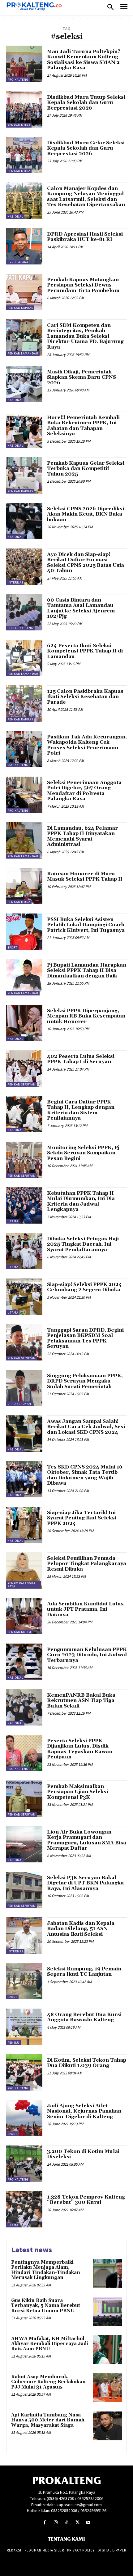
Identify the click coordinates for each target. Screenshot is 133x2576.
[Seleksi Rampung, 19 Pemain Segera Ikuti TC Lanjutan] (24, 1981)
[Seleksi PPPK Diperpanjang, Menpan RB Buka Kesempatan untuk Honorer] (24, 1023)
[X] (77, 2522)
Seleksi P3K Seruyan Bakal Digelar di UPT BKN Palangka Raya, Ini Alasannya (85, 1883)
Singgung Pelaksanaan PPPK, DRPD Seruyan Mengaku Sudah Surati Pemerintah (85, 1381)
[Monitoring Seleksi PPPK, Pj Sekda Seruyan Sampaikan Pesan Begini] (24, 1160)
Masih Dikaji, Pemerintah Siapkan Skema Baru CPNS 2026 (82, 377)
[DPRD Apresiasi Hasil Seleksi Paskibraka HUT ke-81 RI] (24, 246)
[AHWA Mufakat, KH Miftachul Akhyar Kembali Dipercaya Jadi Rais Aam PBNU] (107, 2350)
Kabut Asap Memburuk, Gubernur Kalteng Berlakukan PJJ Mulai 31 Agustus (48, 2382)
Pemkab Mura (19, 125)
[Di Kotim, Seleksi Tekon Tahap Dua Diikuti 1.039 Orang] (24, 2072)
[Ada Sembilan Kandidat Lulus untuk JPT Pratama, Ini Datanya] (24, 1616)
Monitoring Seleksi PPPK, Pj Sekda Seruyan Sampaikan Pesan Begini (83, 1153)
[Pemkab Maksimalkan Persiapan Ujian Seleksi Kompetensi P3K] (24, 1799)
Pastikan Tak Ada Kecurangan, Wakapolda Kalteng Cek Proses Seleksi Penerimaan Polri (87, 745)
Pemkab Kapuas (20, 308)
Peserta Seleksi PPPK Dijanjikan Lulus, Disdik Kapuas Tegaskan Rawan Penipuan (80, 1749)
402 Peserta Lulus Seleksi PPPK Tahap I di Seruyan (81, 1059)
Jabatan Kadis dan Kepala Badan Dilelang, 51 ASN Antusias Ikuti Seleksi (81, 1929)
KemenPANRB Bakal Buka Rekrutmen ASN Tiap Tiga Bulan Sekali (81, 1701)
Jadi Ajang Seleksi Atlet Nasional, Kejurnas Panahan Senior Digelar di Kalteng (84, 2111)
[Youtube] (88, 2522)
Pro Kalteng (18, 80)
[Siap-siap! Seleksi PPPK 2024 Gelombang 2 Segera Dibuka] (24, 1297)
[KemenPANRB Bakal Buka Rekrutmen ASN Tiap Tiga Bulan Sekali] (24, 1707)
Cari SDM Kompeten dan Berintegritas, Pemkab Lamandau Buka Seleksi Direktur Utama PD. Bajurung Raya (85, 336)
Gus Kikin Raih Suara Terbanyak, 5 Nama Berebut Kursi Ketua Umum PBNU (46, 2306)
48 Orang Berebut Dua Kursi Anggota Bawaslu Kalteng (84, 2017)
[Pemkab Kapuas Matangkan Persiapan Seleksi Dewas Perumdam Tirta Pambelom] (24, 292)
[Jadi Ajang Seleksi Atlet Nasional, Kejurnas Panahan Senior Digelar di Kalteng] (24, 2118)
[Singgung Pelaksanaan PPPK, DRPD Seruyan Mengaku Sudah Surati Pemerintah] (24, 1388)
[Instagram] (56, 2522)
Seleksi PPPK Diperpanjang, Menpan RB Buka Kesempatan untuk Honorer (86, 1016)
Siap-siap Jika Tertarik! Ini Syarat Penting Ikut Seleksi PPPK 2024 (82, 1518)
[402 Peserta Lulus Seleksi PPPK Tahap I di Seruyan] (24, 1069)
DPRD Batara (18, 262)
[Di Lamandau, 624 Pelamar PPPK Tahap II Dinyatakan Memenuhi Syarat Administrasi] (24, 840)
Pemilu (13, 2043)
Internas (15, 582)
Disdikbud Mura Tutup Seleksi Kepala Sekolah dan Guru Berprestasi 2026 (86, 103)
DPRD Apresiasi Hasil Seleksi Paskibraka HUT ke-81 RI (85, 237)
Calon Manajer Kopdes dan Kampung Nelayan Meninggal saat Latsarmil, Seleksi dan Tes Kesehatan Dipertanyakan (86, 197)
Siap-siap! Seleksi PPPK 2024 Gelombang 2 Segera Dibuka (84, 1287)
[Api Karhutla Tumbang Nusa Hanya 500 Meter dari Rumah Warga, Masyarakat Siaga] (107, 2426)
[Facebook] (45, 2522)
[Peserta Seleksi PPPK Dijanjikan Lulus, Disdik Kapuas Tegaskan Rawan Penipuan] (24, 1753)
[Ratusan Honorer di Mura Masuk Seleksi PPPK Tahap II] (24, 886)
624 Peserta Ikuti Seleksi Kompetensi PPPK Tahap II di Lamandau (85, 651)
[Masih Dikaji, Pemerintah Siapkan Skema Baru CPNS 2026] (24, 384)
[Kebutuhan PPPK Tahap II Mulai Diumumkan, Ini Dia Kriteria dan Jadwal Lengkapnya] (24, 1205)
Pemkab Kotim (19, 1632)
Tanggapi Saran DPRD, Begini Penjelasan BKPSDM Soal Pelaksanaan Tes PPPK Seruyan (85, 1338)
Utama (13, 1221)
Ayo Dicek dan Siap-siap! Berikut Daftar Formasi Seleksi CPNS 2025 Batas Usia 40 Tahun (86, 563)
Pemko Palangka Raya (21, 1585)
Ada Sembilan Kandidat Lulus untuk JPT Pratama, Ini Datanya (85, 1609)
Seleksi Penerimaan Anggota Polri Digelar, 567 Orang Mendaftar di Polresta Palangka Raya (84, 791)
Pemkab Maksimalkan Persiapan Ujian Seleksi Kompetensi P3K (77, 1792)
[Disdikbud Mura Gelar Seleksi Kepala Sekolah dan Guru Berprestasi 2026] (24, 155)
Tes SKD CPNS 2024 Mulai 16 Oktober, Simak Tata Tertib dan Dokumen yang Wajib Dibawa (85, 1475)
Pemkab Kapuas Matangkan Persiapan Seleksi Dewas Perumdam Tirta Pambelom (83, 285)
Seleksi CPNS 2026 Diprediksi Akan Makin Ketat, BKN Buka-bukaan (86, 514)
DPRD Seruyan (19, 1404)
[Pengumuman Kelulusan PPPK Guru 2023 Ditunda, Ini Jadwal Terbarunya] (24, 1662)
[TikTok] (66, 2522)
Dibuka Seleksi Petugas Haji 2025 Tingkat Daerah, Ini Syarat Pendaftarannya (83, 1244)
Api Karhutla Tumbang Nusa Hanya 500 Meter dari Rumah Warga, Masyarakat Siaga (48, 2420)
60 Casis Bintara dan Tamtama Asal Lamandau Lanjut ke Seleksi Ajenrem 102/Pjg (81, 608)
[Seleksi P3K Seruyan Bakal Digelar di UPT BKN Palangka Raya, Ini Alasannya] (24, 1890)
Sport (12, 947)
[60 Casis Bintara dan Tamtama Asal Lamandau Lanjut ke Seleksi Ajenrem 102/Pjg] (24, 612)
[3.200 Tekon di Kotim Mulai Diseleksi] (24, 2164)
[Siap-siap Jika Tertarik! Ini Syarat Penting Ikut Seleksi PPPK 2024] (24, 1525)
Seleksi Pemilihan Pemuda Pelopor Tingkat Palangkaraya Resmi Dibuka (87, 1564)
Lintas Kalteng (20, 628)
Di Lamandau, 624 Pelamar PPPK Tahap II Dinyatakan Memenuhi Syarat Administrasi (82, 836)
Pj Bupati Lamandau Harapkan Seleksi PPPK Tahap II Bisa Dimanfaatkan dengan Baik (87, 970)
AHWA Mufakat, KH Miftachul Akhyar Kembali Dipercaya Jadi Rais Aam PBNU (50, 2344)
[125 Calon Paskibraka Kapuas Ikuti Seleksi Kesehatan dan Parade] (24, 704)
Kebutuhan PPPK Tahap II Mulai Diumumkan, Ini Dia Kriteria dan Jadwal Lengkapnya (81, 1201)
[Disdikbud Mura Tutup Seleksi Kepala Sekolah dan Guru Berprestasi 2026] (24, 109)
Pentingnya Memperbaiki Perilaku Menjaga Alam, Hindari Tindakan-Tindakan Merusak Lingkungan (46, 2270)
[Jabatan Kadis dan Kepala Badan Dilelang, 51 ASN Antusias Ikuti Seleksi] (24, 1935)
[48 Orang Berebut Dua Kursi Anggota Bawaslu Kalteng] (24, 2027)
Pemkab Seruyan (21, 1084)
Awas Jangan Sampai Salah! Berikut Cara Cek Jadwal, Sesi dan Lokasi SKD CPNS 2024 (86, 1427)
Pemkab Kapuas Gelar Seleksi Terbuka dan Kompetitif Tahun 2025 (86, 469)
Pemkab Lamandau (23, 353)
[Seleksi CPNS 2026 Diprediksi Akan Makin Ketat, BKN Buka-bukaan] (24, 521)
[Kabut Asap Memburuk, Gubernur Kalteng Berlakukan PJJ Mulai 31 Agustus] (107, 2388)
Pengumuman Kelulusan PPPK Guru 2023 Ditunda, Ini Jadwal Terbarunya (87, 1655)
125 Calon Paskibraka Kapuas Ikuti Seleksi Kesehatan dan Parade (85, 697)
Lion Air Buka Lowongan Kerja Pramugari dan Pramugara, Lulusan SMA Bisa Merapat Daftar (87, 1840)
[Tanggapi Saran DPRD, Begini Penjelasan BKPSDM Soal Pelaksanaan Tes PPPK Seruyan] (24, 1342)
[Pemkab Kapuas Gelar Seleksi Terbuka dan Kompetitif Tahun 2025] (24, 475)
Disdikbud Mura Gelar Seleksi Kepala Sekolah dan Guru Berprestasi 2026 (86, 148)
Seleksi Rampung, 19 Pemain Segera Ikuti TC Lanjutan (84, 1972)
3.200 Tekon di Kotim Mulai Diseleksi (83, 2154)
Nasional (15, 217)
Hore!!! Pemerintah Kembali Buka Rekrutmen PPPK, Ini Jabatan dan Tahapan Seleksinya (83, 426)
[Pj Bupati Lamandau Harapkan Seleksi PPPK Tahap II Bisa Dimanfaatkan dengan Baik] (24, 977)
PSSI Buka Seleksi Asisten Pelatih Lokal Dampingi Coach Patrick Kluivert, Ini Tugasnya (86, 925)
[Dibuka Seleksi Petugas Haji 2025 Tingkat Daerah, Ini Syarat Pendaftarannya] (24, 1251)
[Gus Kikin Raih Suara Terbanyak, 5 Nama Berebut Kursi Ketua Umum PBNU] (107, 2311)
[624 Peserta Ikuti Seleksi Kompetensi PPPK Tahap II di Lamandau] (24, 658)
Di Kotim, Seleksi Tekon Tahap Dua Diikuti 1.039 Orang (87, 2063)
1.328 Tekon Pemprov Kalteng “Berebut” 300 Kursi (86, 2200)
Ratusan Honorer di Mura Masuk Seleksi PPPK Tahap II (85, 877)
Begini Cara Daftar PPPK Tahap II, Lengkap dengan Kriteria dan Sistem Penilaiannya (81, 1110)
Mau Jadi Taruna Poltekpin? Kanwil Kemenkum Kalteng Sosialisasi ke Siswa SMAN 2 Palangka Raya (84, 60)
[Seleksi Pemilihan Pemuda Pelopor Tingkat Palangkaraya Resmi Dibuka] (24, 1570)
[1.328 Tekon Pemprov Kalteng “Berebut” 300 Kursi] (24, 2209)
